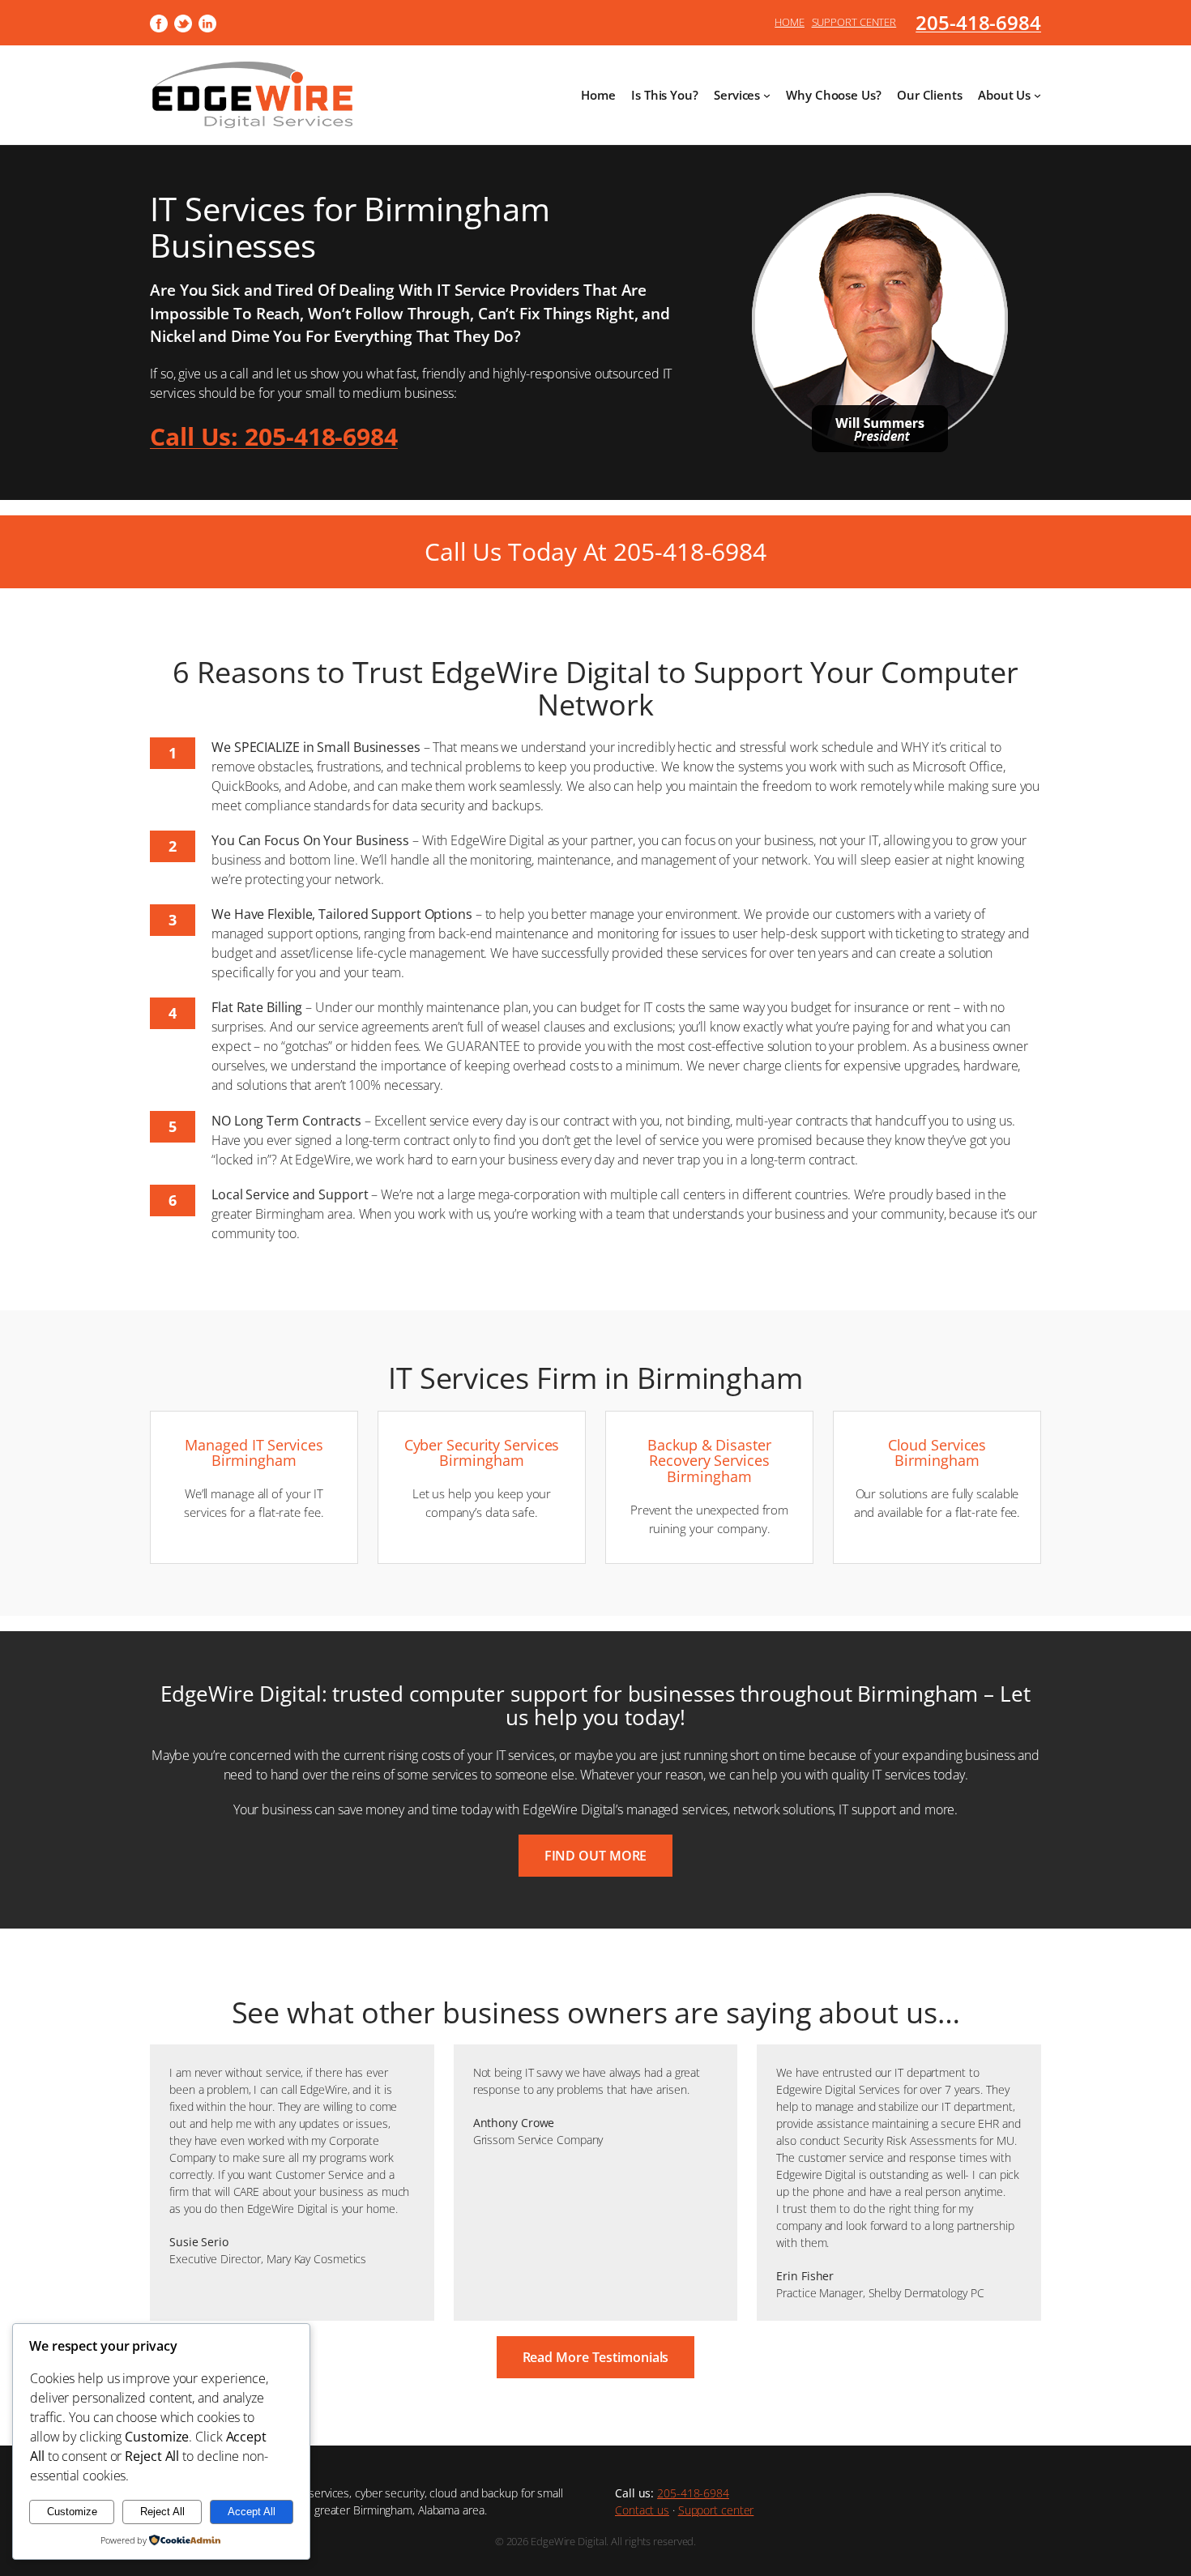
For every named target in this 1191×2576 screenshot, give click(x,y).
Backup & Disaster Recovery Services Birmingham (709, 1461)
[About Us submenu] (1037, 95)
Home (790, 22)
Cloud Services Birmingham (937, 1453)
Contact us (642, 2510)
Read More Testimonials (596, 2357)
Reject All (162, 2512)
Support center (716, 2510)
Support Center (854, 22)
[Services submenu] (767, 95)
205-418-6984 (978, 22)
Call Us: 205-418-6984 (274, 436)
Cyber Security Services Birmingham (482, 1453)
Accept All (252, 2512)
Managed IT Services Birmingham (254, 1453)
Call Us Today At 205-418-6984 (595, 551)
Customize (72, 2512)
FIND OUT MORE (596, 1856)
